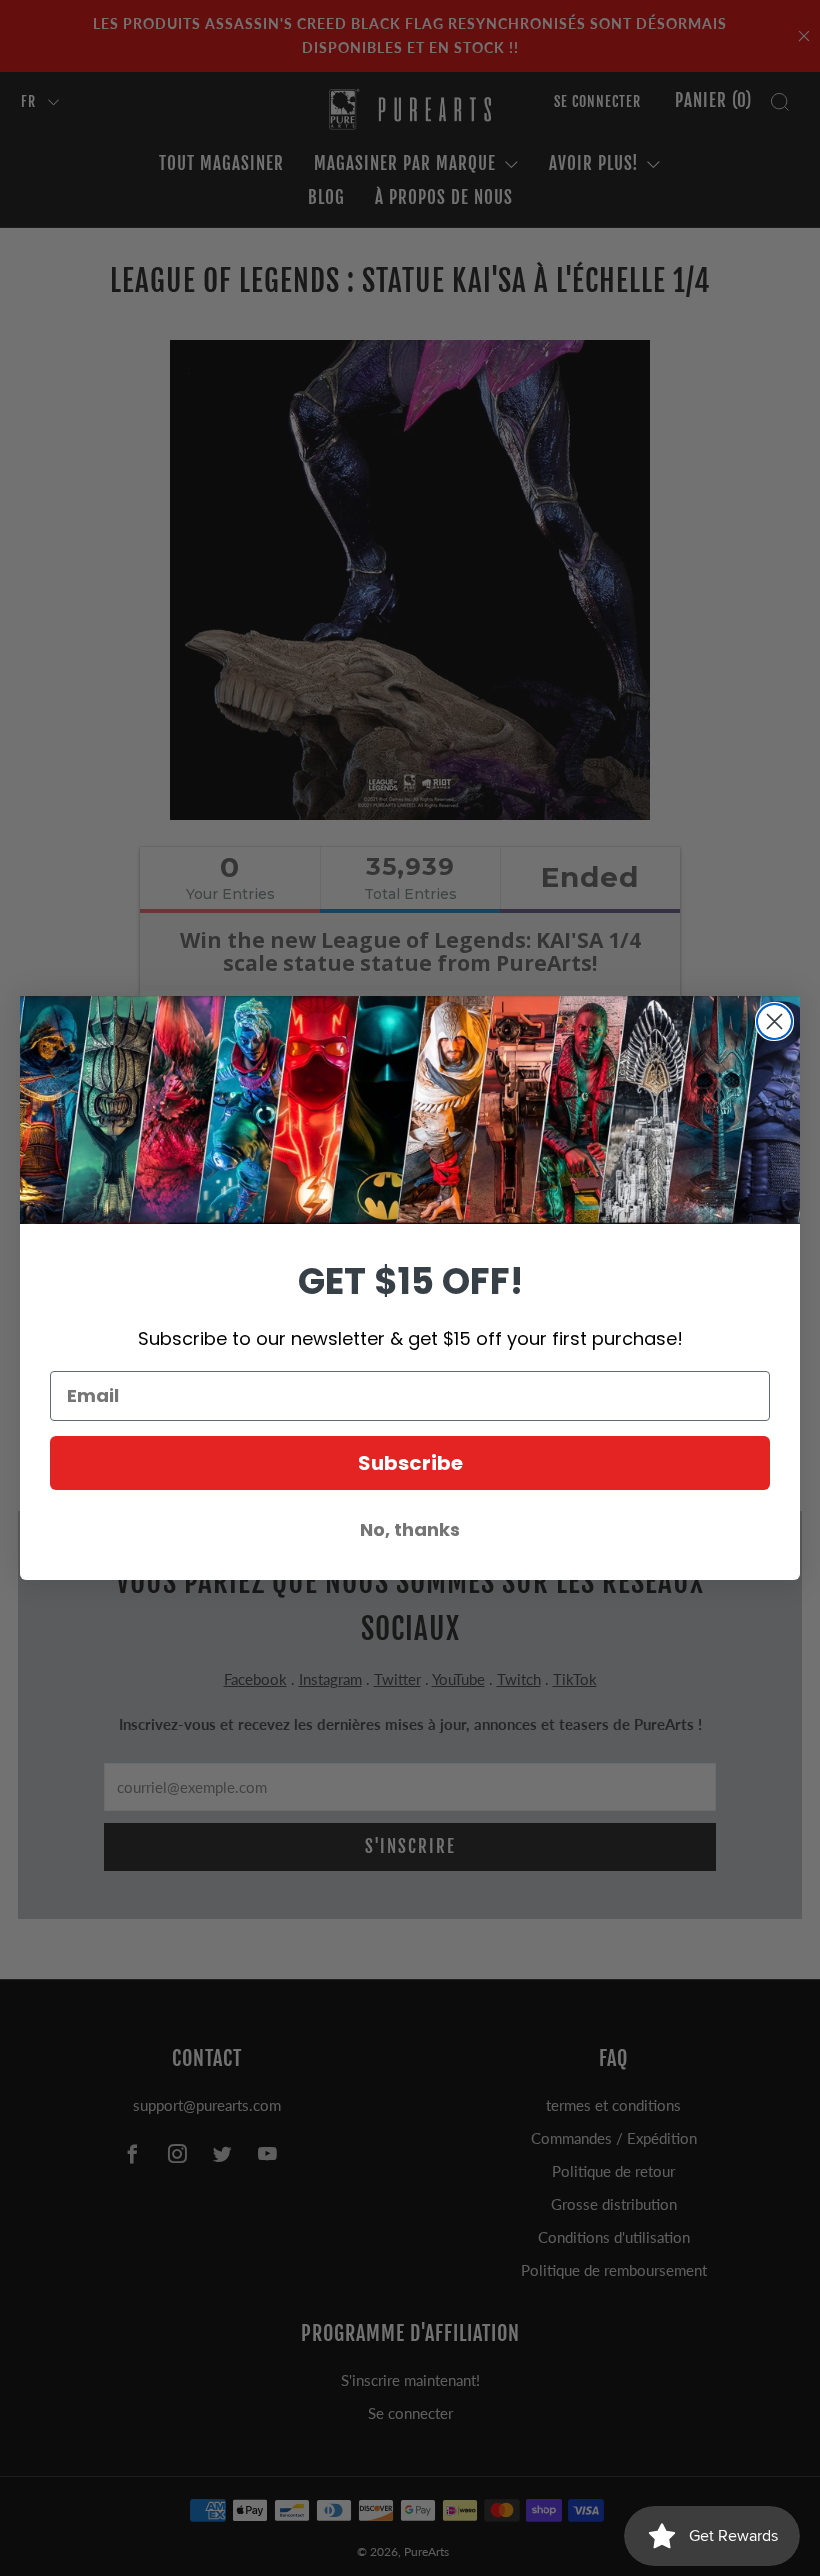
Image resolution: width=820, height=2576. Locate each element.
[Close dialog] (774, 1021)
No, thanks (410, 1529)
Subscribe (410, 1463)
